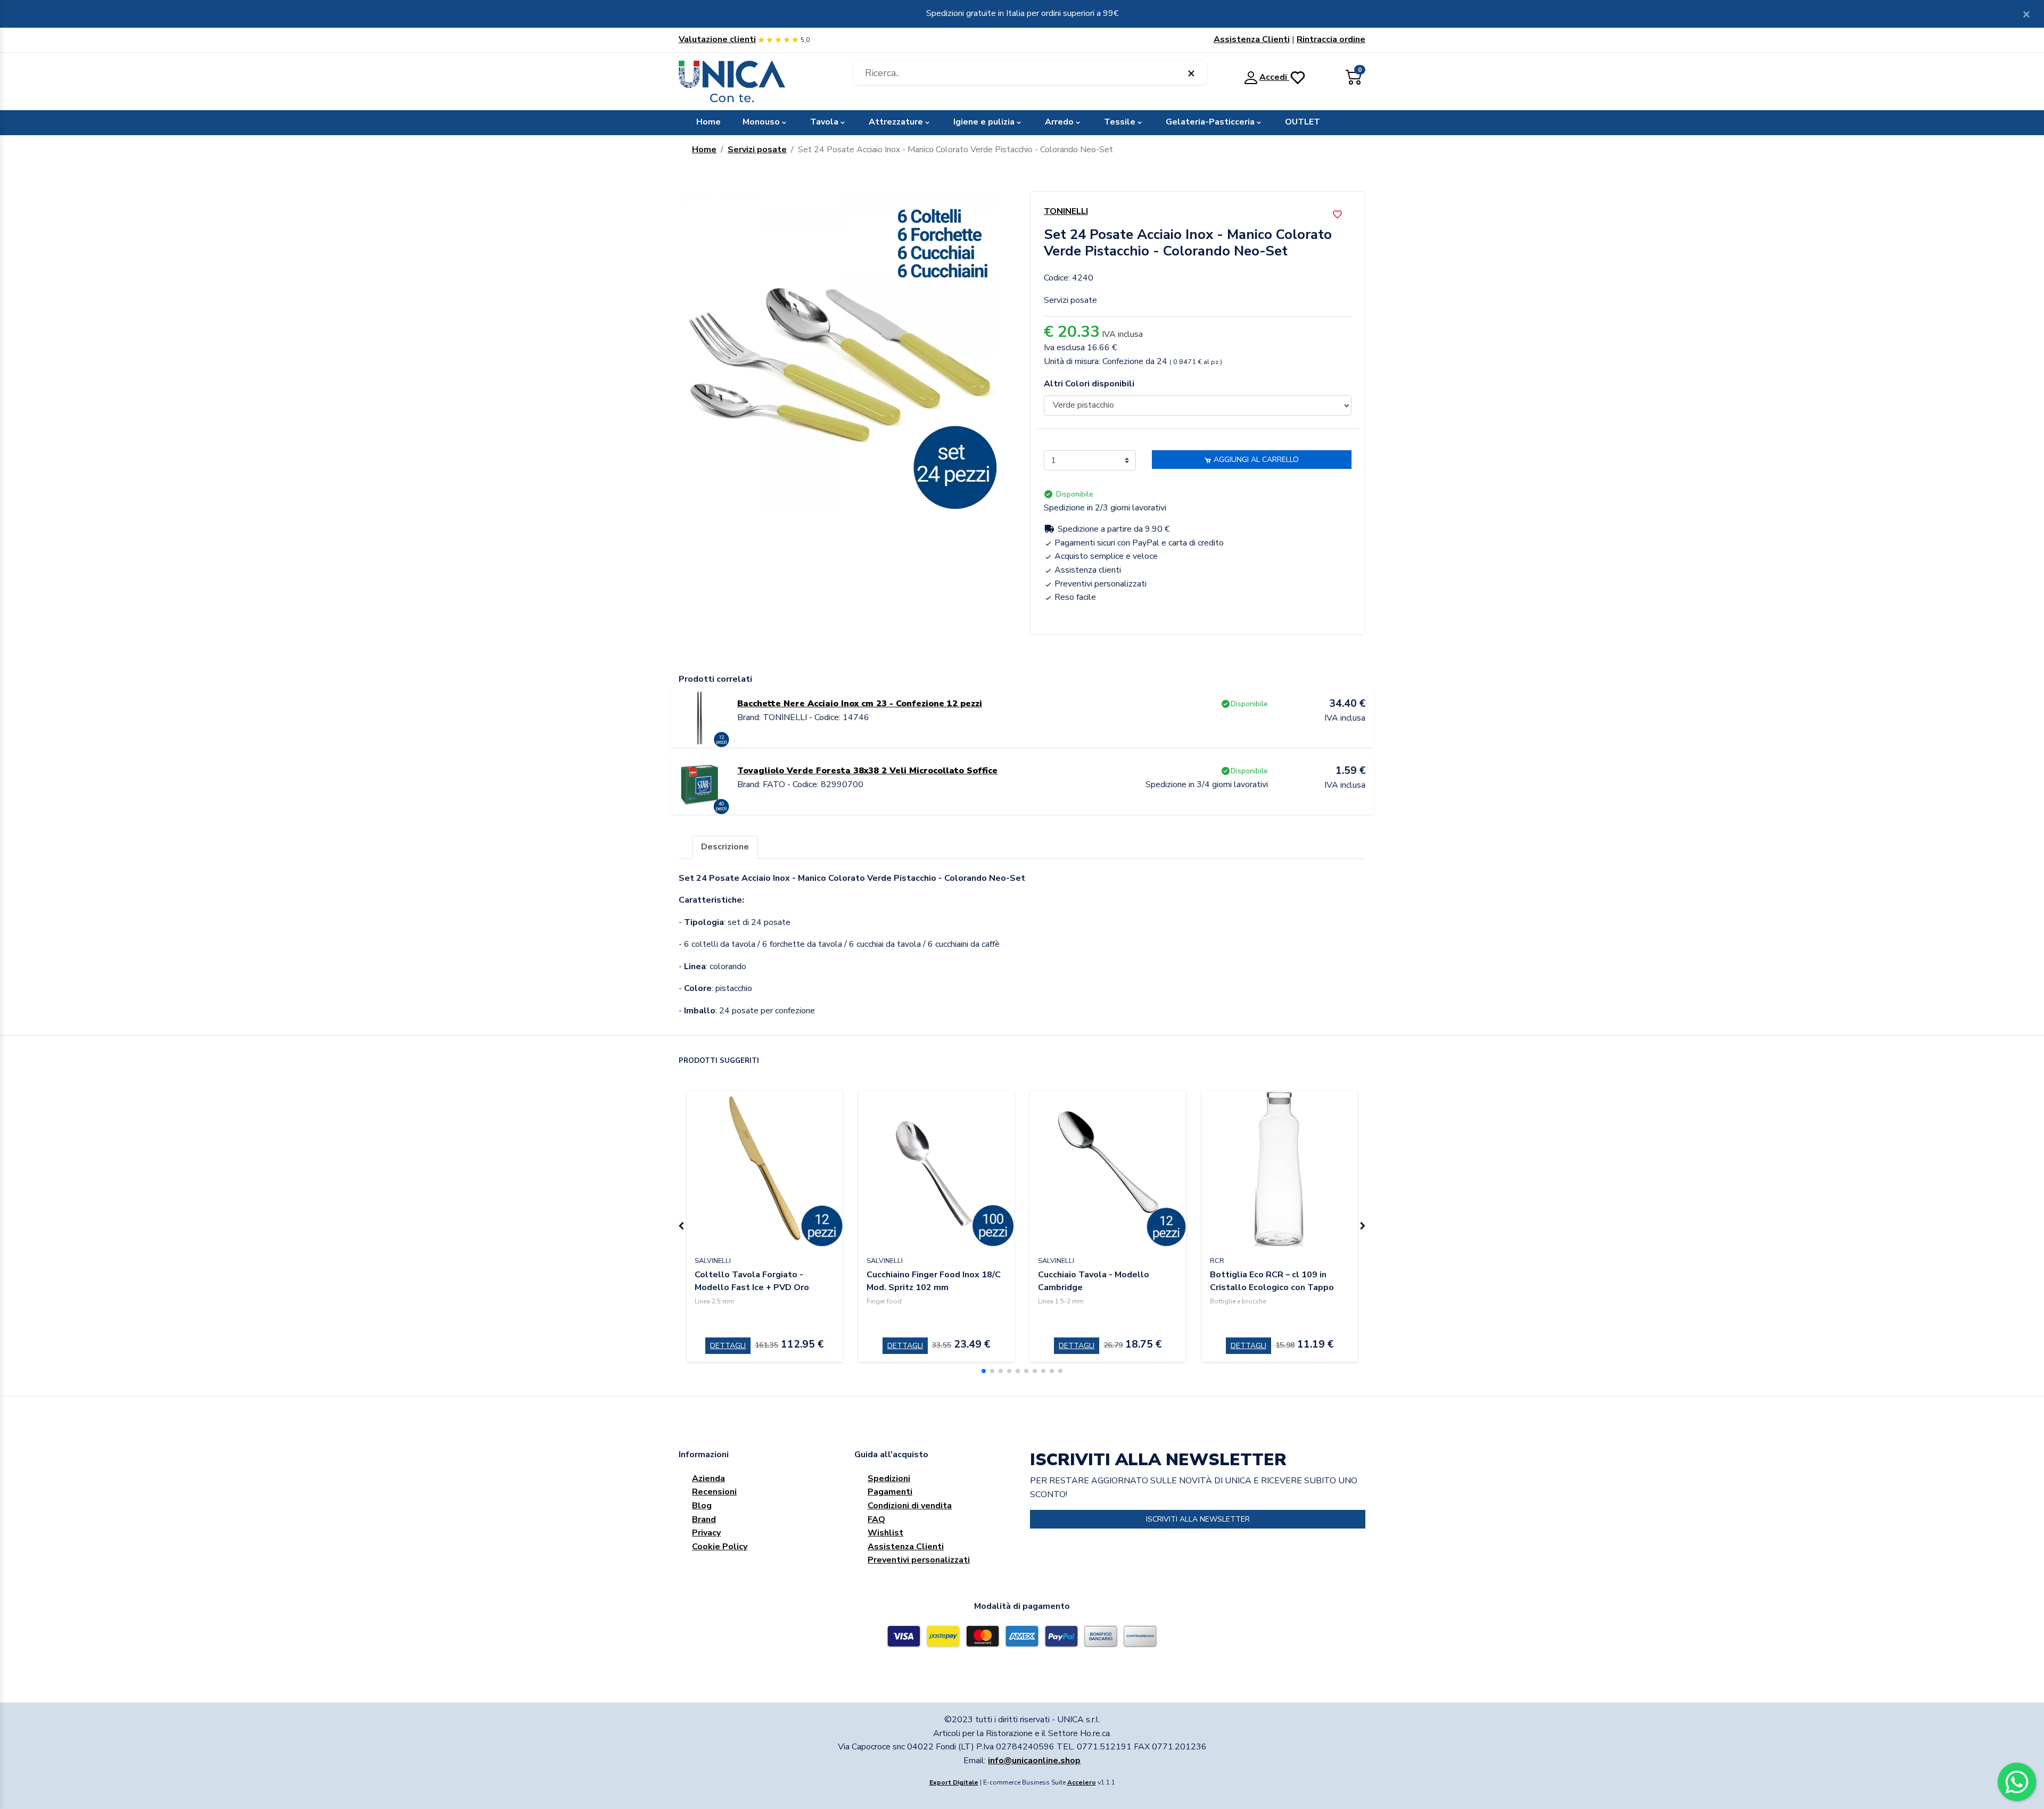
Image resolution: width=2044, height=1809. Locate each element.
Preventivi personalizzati (919, 1560)
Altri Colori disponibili (1089, 384)
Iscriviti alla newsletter (1198, 1519)
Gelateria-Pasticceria (1210, 122)
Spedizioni (889, 1478)
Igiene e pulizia (984, 122)
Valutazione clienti (717, 39)
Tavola (824, 122)
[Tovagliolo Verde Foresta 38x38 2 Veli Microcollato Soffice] (700, 784)
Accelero (1082, 1782)
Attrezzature (896, 122)
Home (708, 122)
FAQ (876, 1519)
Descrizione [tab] (725, 847)
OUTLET (1303, 122)
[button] (984, 1371)
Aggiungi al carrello (1255, 460)
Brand (704, 1519)
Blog (702, 1506)
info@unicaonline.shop (1034, 1761)
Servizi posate (757, 150)
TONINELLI (1066, 211)
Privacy (706, 1533)
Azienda (708, 1478)
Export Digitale (954, 1782)
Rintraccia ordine (1331, 39)
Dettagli (728, 1346)
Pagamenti (890, 1492)
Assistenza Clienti (1252, 39)
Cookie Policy (720, 1547)
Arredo (1059, 122)
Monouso (761, 122)
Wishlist (885, 1533)
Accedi (1274, 77)
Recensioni (714, 1492)
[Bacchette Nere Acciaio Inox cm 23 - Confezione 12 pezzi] (700, 717)
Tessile (1120, 122)
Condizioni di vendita (910, 1506)
